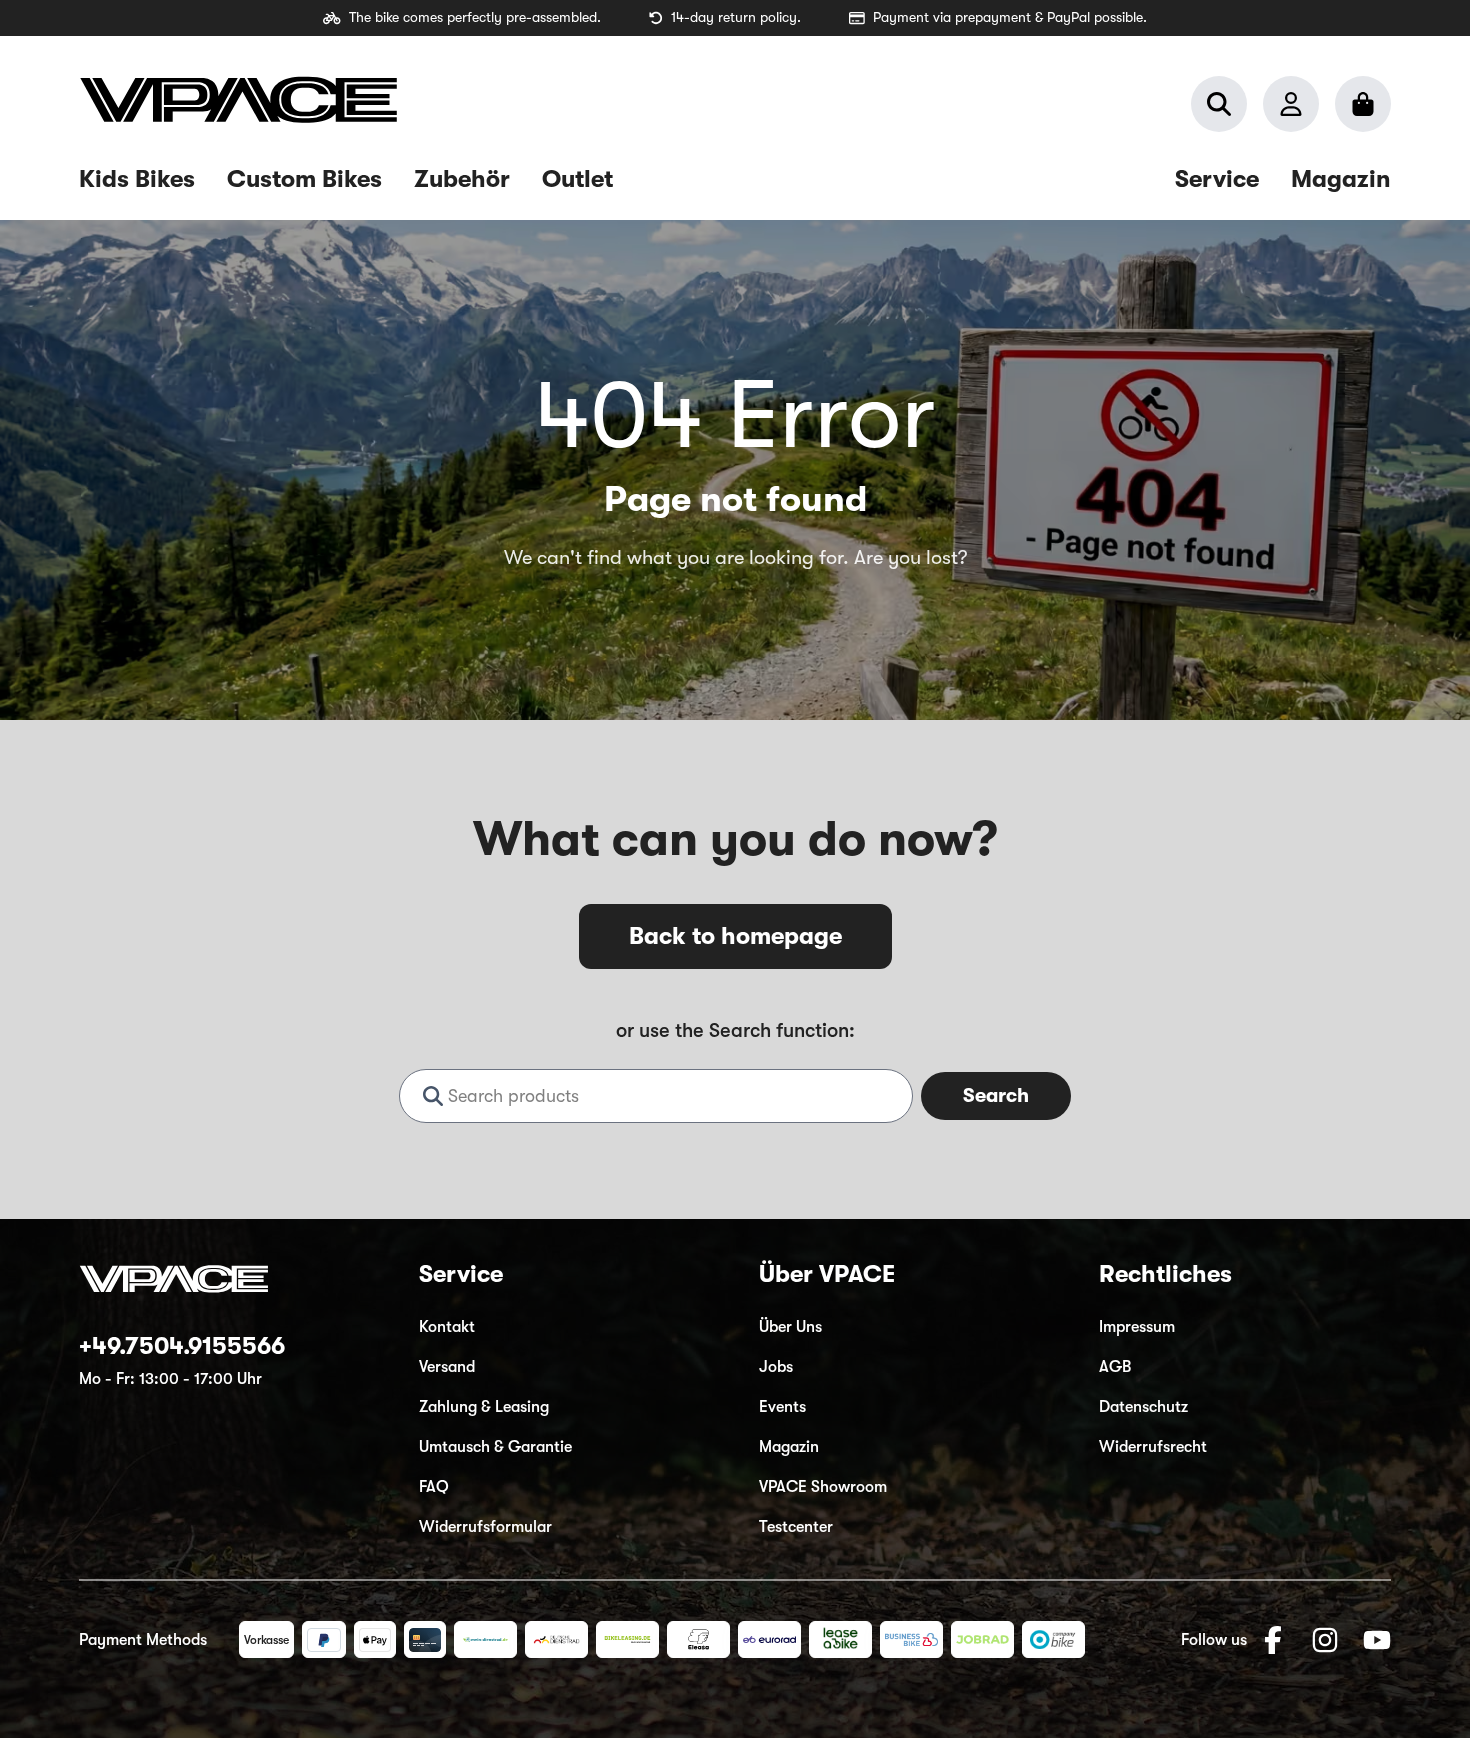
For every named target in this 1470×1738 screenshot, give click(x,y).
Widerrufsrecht (1153, 1447)
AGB (1115, 1367)
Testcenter (796, 1527)
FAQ (434, 1487)
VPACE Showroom (823, 1487)
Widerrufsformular (485, 1527)
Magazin (789, 1447)
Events (782, 1407)
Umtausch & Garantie (495, 1447)
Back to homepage (735, 936)
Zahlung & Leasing (484, 1407)
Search (996, 1095)
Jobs (776, 1367)
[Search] (1219, 104)
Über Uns (790, 1327)
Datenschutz (1143, 1407)
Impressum (1137, 1327)
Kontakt (447, 1327)
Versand (447, 1367)
